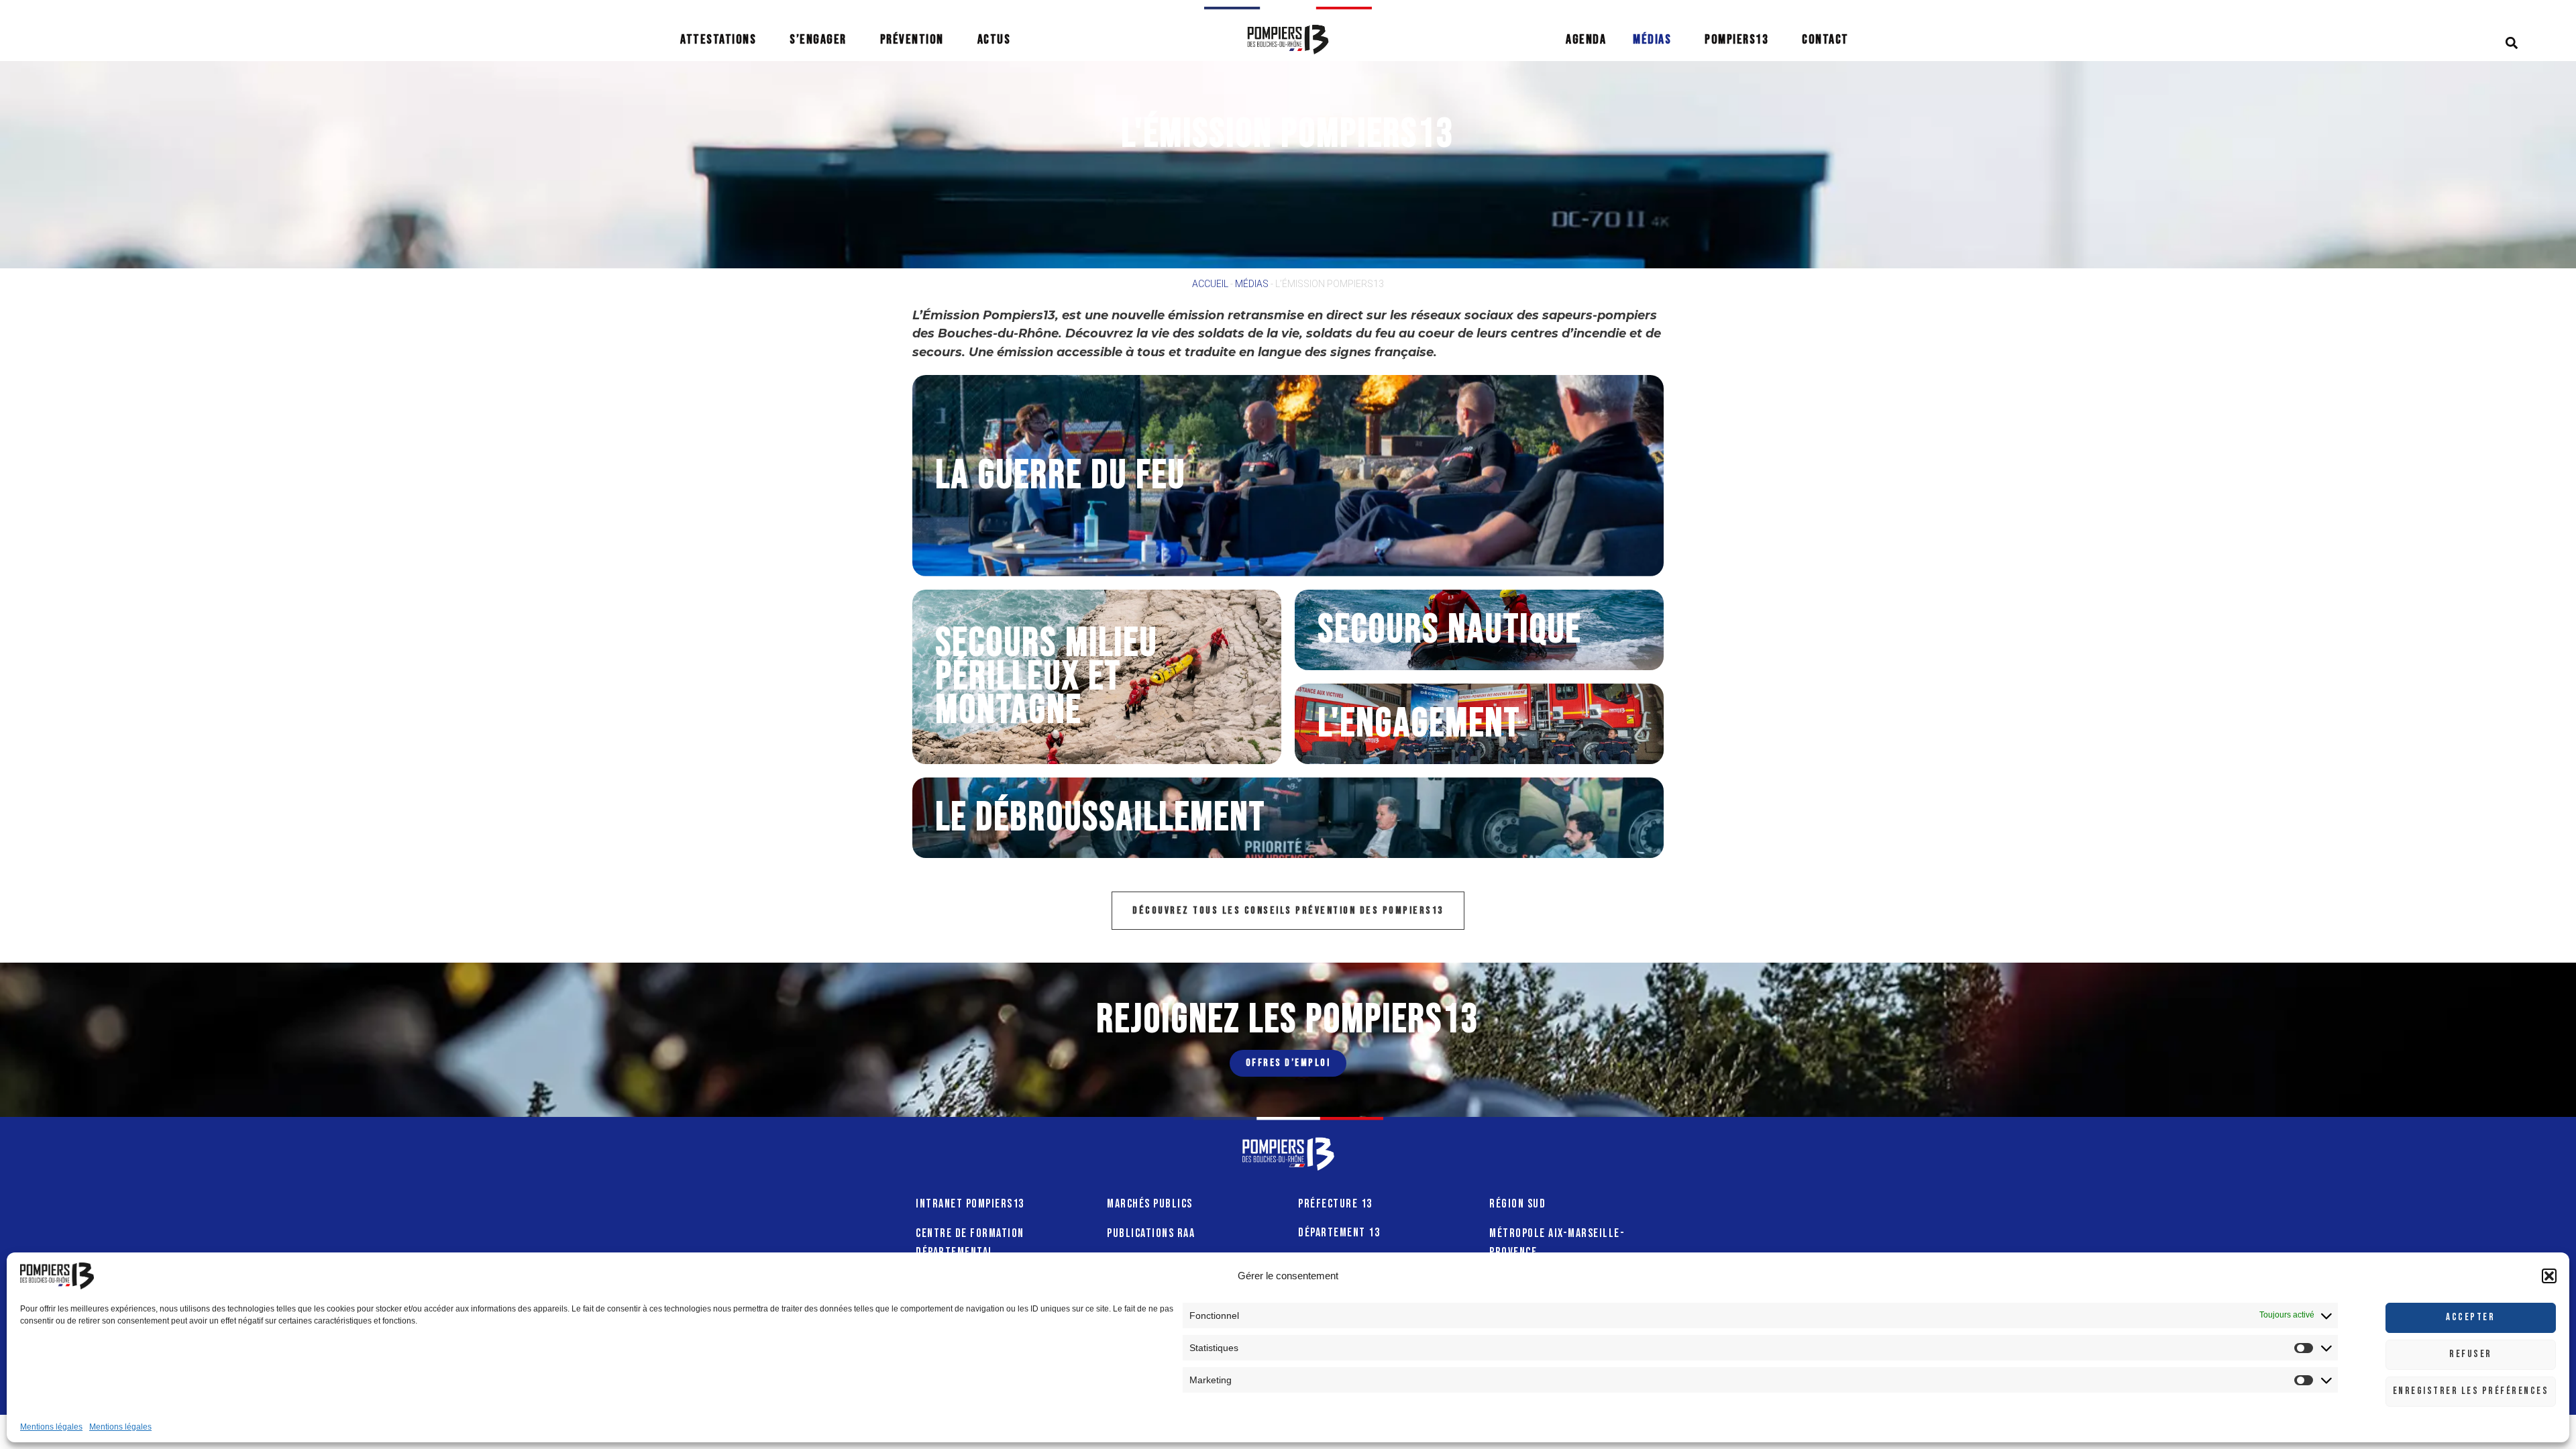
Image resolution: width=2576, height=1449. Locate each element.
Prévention (912, 40)
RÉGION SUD (1517, 1204)
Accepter (2470, 1317)
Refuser (2471, 1354)
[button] (2549, 1276)
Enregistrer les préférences (2471, 1391)
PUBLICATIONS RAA (1151, 1233)
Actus (994, 40)
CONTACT (1825, 40)
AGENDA (1586, 40)
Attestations (718, 40)
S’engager (818, 40)
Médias (1652, 40)
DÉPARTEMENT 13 (1339, 1233)
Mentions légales (51, 1427)
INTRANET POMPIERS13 (970, 1204)
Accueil (1210, 284)
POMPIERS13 (1736, 40)
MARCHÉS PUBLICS (1150, 1204)
